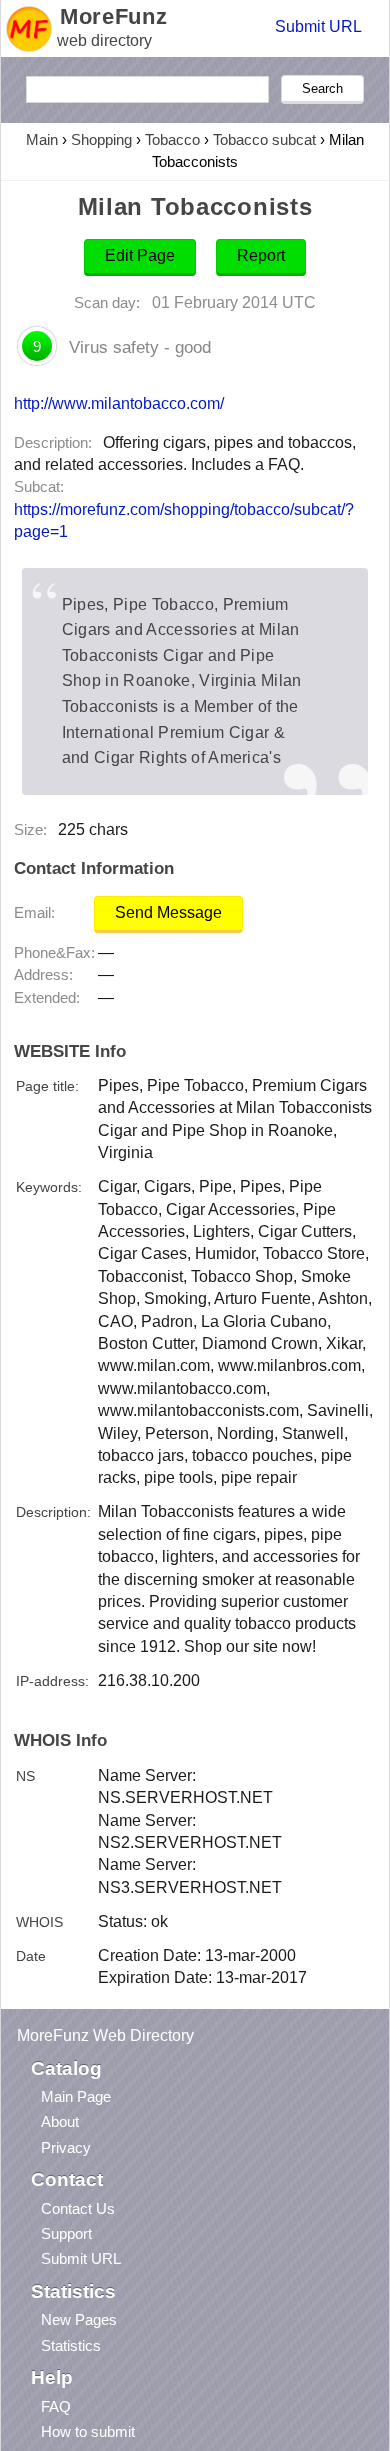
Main (42, 139)
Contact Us (78, 2208)
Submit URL (318, 26)
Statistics (71, 2345)
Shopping (101, 139)
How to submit (88, 2431)
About (60, 2121)
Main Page (76, 2096)
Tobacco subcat (264, 139)
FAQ (56, 2406)
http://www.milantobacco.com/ (119, 403)
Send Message (168, 912)
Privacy (66, 2147)
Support (66, 2233)
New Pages (79, 2319)
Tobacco (172, 139)
